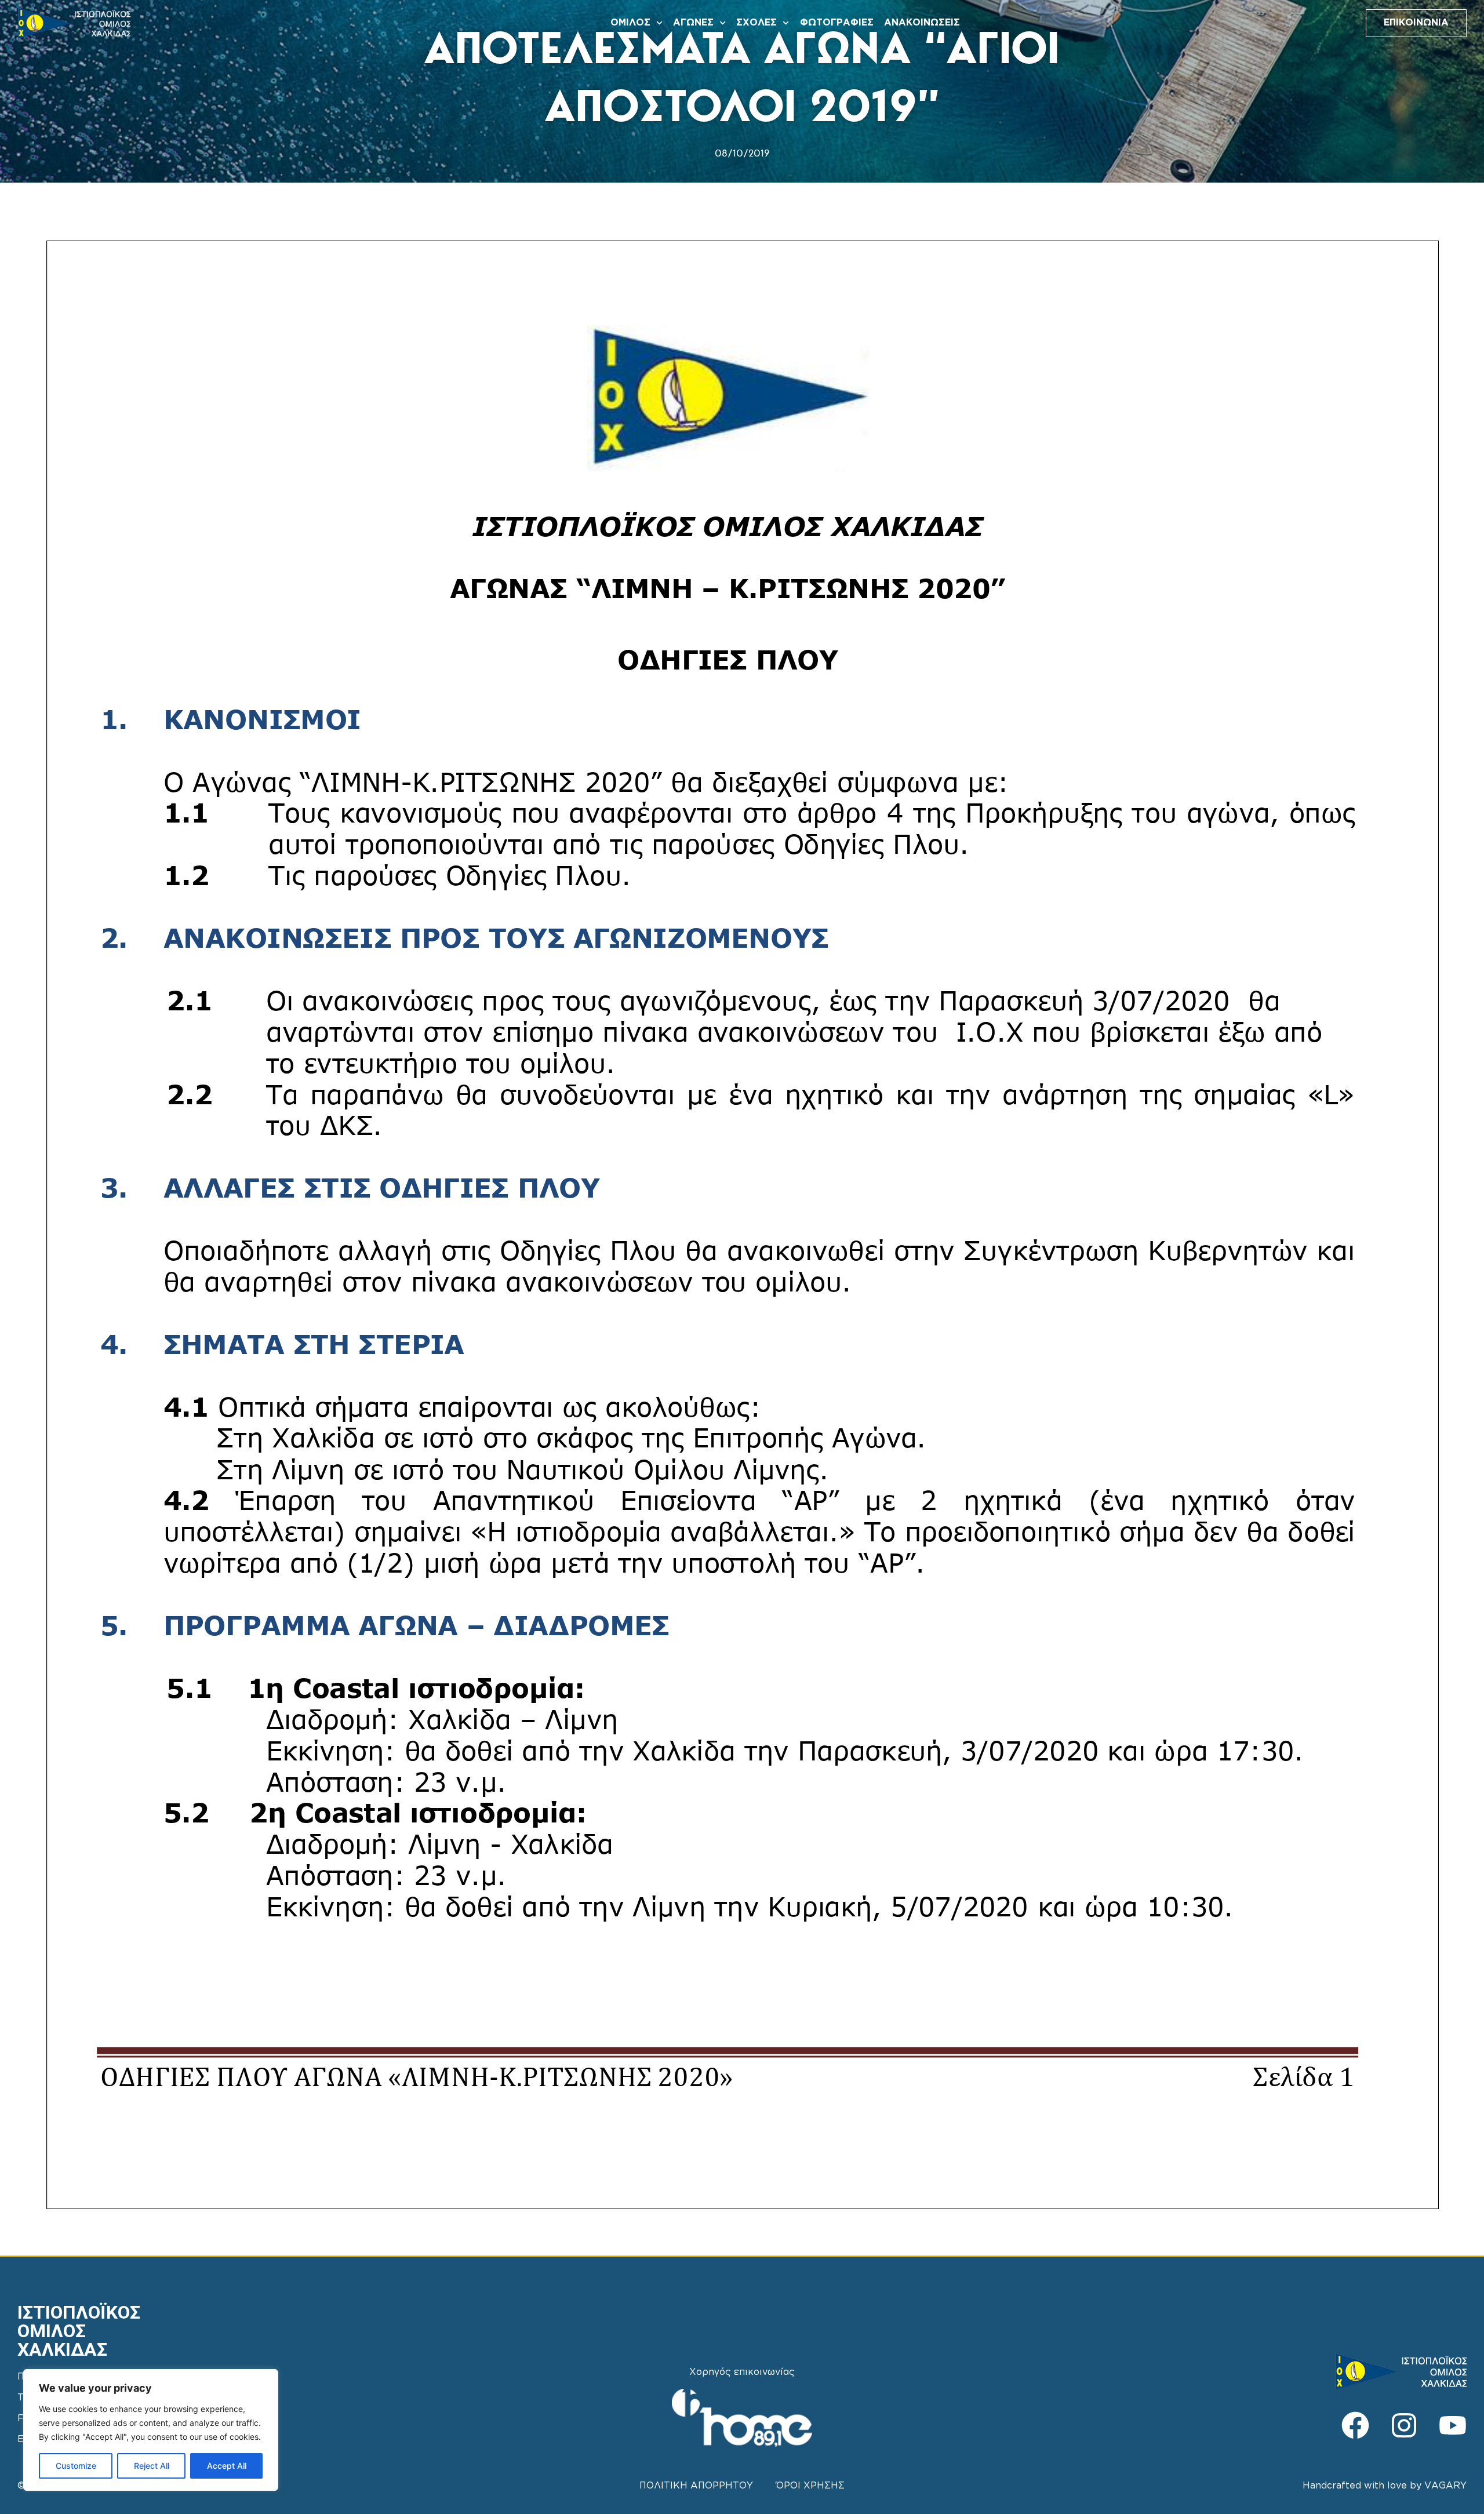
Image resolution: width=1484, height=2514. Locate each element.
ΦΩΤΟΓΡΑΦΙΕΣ (837, 23)
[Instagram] (1404, 2425)
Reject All (152, 2466)
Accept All (227, 2466)
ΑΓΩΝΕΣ (693, 23)
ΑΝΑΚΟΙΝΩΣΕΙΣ (922, 23)
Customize (76, 2466)
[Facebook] (1355, 2425)
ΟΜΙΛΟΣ (630, 23)
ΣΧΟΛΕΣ (756, 23)
